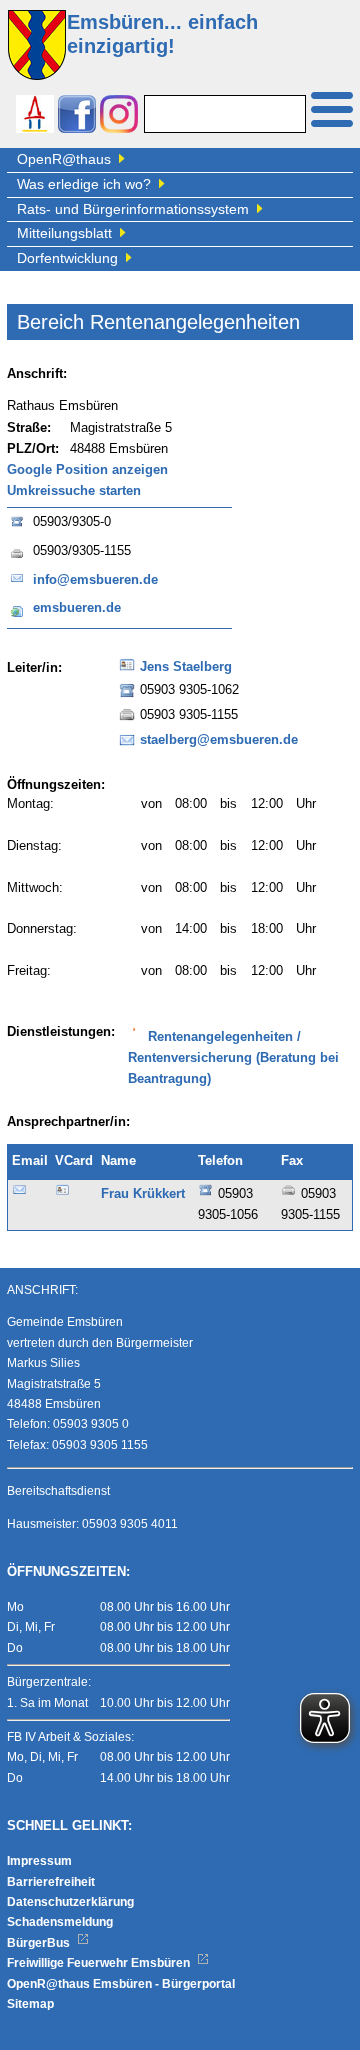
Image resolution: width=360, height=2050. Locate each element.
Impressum (39, 1861)
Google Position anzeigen (87, 470)
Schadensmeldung (60, 1922)
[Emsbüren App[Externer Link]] (35, 116)
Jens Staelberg (186, 667)
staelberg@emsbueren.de (219, 740)
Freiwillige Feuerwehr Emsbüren (100, 1963)
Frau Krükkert (143, 1194)
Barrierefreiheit (51, 1882)
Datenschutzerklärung (70, 1902)
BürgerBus (40, 1943)
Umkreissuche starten (74, 491)
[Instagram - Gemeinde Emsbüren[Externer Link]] (119, 116)
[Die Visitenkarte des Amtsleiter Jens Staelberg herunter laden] (127, 671)
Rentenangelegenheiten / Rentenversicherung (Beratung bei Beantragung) (233, 1058)
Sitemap (30, 2004)
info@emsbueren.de (95, 580)
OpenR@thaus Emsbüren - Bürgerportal (121, 1984)
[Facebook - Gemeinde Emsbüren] (77, 116)
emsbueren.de (77, 608)
